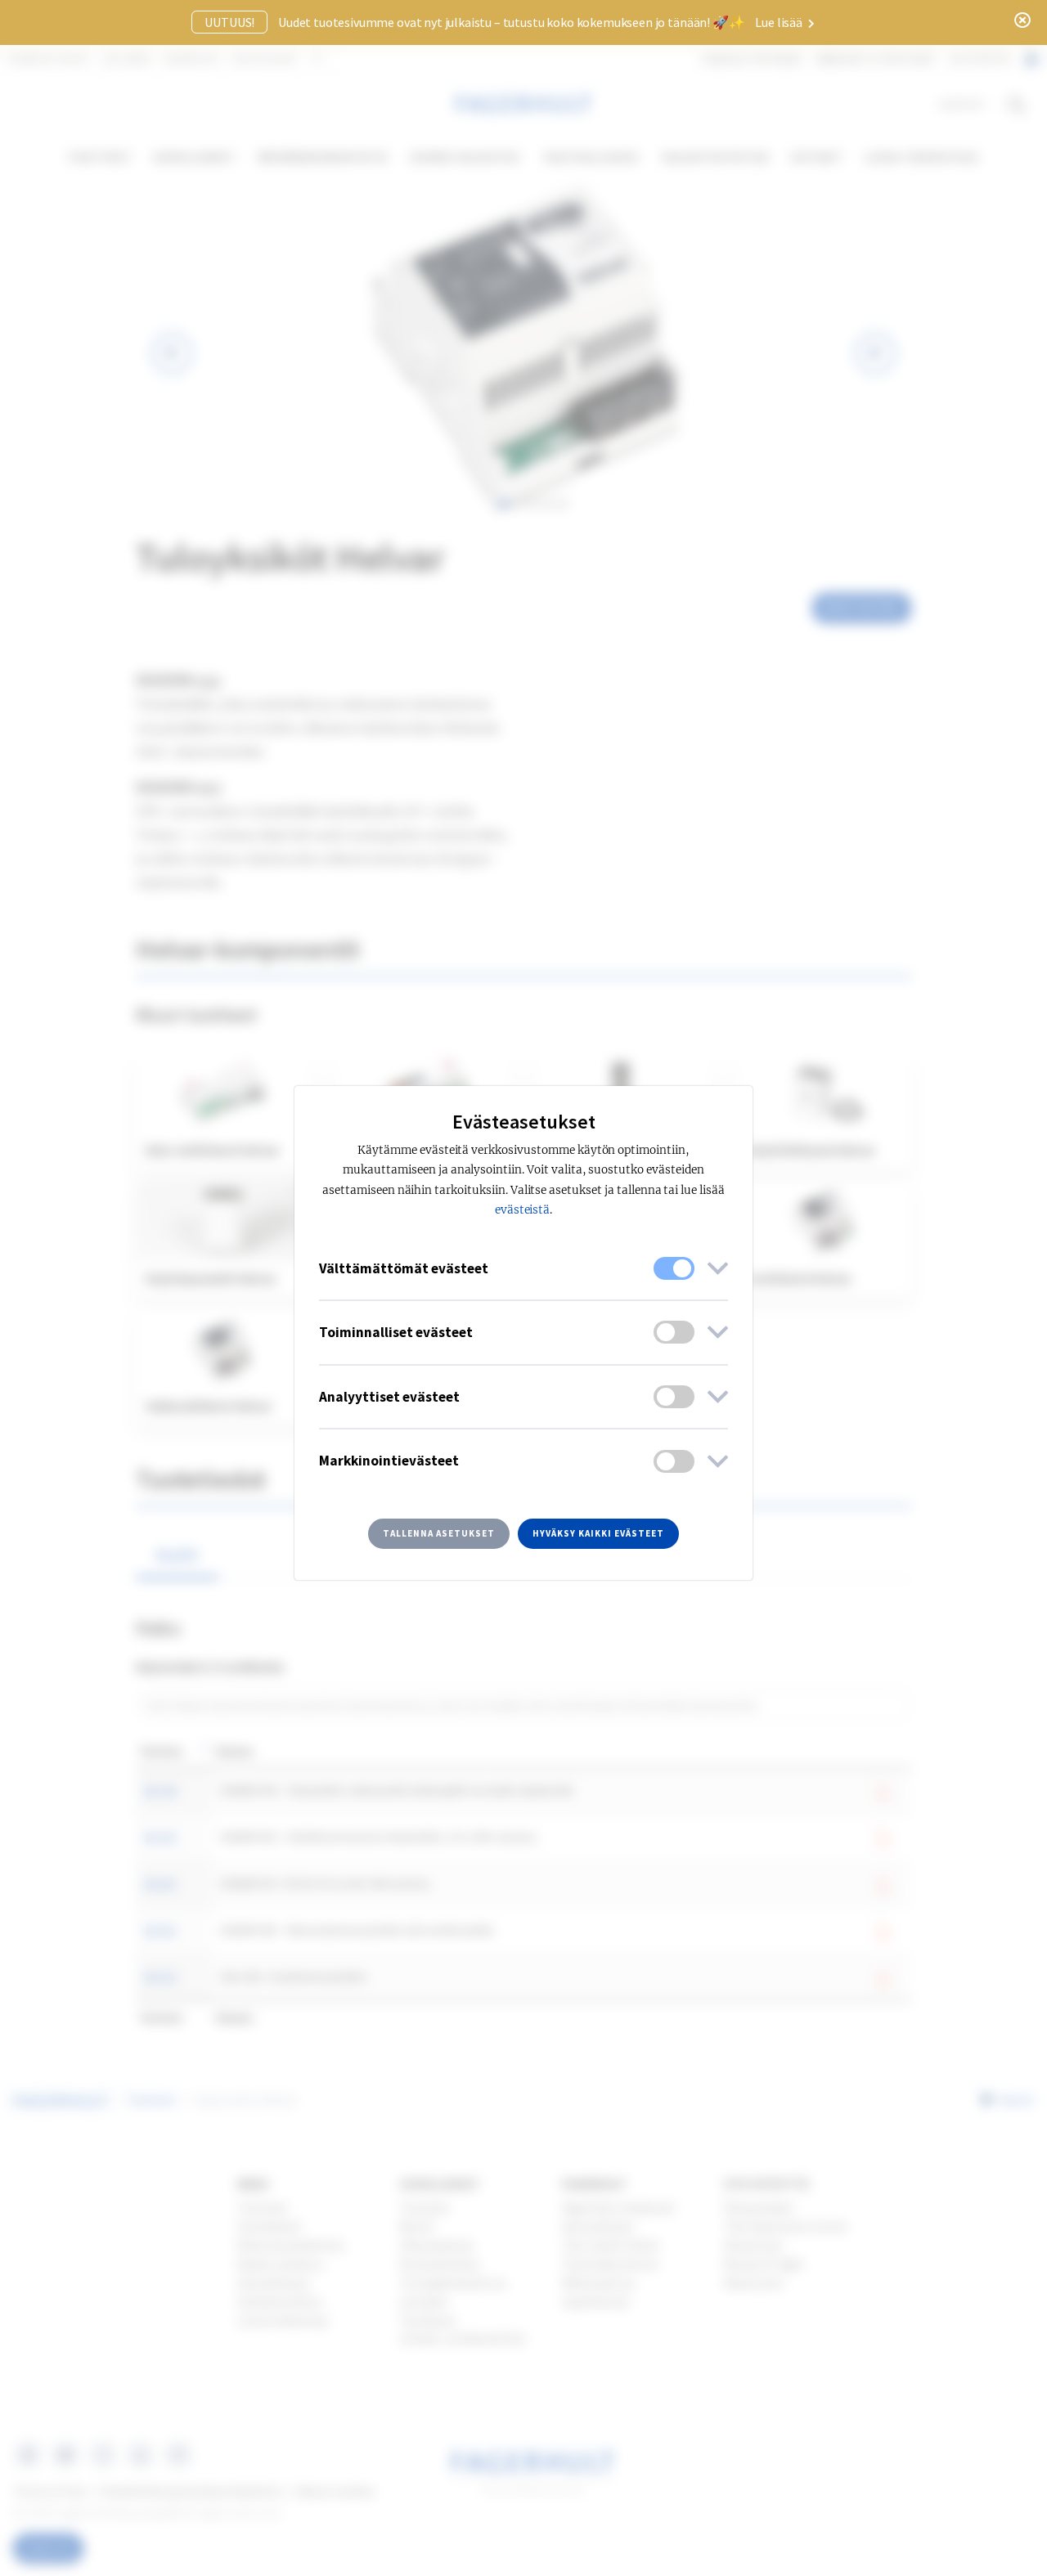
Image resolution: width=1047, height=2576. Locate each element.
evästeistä (523, 1210)
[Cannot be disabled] (674, 1268)
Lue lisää (780, 22)
